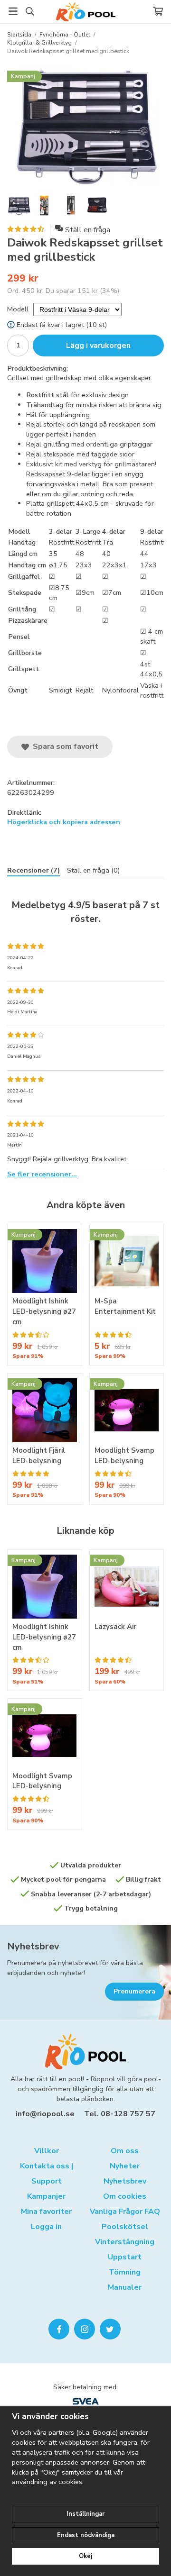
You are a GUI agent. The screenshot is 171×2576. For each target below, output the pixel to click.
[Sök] (30, 11)
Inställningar (85, 2514)
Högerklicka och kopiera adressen (64, 822)
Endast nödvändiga (86, 2535)
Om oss (125, 2151)
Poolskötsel (125, 2227)
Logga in (46, 2227)
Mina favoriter (46, 2212)
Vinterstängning (125, 2242)
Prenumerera (134, 1991)
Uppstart (125, 2257)
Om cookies (125, 2196)
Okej (85, 2556)
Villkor (47, 2151)
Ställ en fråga (88, 230)
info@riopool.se (45, 2114)
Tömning (125, 2272)
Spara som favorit (64, 746)
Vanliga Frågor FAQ (125, 2212)
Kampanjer (46, 2196)
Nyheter (125, 2166)
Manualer (125, 2287)
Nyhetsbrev (33, 1946)
